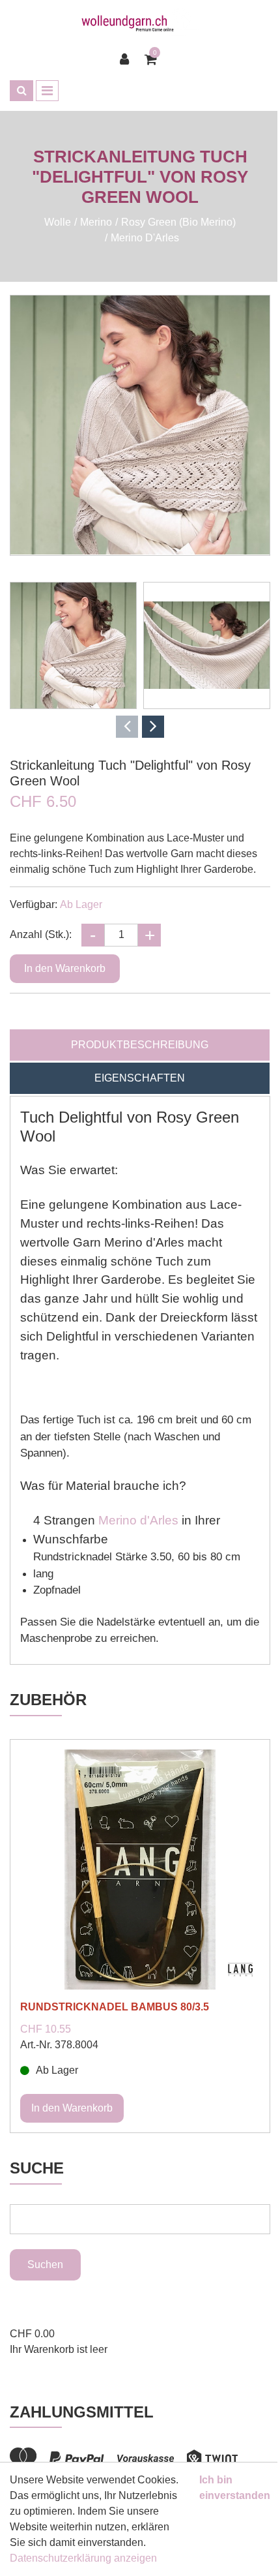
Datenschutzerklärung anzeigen (83, 2558)
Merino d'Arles (138, 1520)
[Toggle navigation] (47, 91)
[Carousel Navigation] (140, 727)
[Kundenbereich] (128, 59)
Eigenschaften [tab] (140, 1078)
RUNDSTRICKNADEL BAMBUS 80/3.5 (115, 2007)
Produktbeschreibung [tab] (140, 1045)
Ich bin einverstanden (235, 2488)
